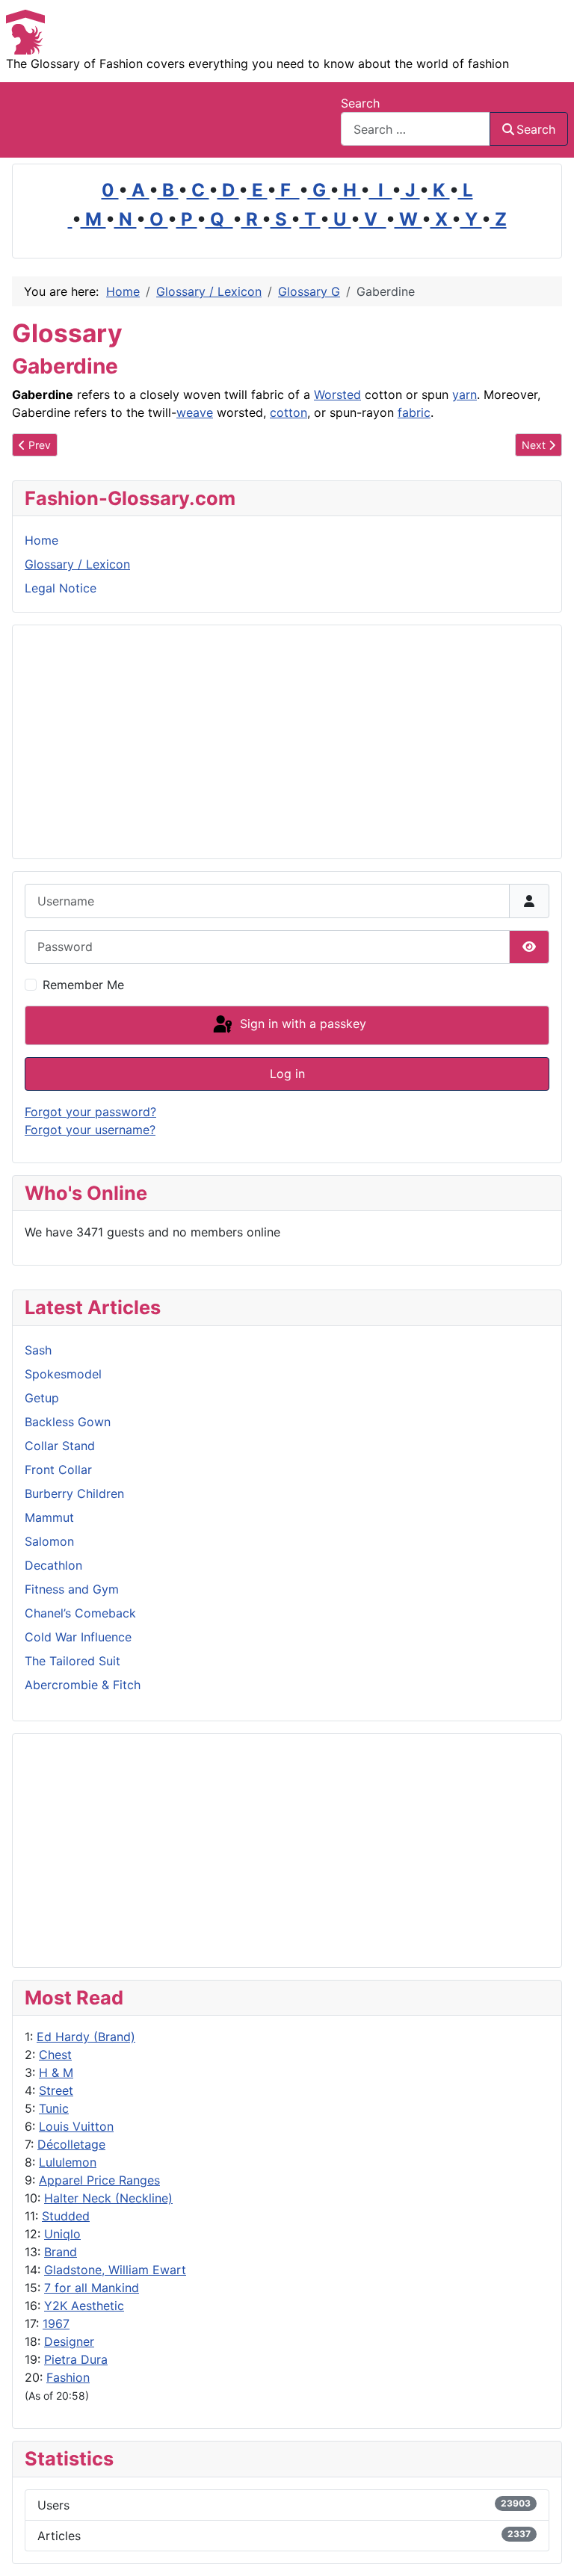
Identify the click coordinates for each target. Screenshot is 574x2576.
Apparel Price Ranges (99, 2180)
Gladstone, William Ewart (115, 2270)
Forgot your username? (90, 1130)
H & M (56, 2072)
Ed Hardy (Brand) (86, 2037)
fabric (414, 412)
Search (360, 103)
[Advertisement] (287, 1851)
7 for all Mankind (92, 2288)
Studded (66, 2216)
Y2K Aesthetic (84, 2306)
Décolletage (71, 2144)
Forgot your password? (90, 1112)
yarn (465, 394)
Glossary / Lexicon (77, 564)
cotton (288, 412)
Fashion (68, 2377)
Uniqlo (62, 2234)
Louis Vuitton (76, 2126)
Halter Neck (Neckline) (108, 2198)
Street (56, 2090)
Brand (61, 2252)
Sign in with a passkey (301, 1024)
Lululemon (68, 2162)
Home (41, 540)
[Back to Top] (548, 2548)
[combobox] (416, 129)
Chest (55, 2055)
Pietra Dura (76, 2359)
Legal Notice (61, 588)
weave (195, 412)
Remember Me (83, 985)
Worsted (337, 394)
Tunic (54, 2108)
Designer (69, 2341)
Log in (287, 1074)
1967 (56, 2323)
